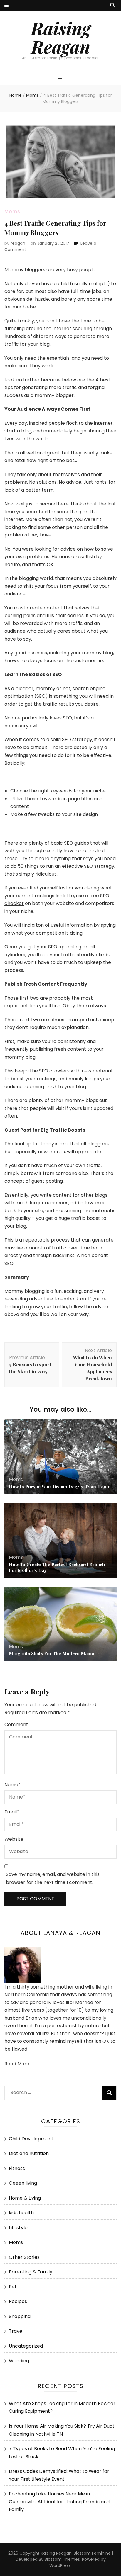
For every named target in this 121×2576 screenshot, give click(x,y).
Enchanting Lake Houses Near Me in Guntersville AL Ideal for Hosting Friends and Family (59, 2502)
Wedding (19, 2361)
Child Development (31, 2139)
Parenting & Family (31, 2272)
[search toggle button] (112, 5)
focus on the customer (70, 661)
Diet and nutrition (29, 2153)
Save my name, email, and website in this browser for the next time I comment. (53, 1878)
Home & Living (25, 2198)
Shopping (20, 2316)
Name (12, 1785)
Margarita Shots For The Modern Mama (51, 1653)
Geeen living (23, 2183)
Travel (16, 2331)
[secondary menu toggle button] (6, 6)
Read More (17, 2064)
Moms (12, 212)
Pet (13, 2287)
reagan (18, 243)
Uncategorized (26, 2346)
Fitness (17, 2168)
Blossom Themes (62, 2559)
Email (12, 1812)
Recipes (18, 2301)
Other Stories (24, 2257)
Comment (16, 1725)
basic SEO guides (70, 843)
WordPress (60, 2565)
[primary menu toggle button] (61, 79)
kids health (21, 2213)
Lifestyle (18, 2228)
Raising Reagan (61, 37)
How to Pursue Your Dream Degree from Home (60, 1487)
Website (14, 1839)
